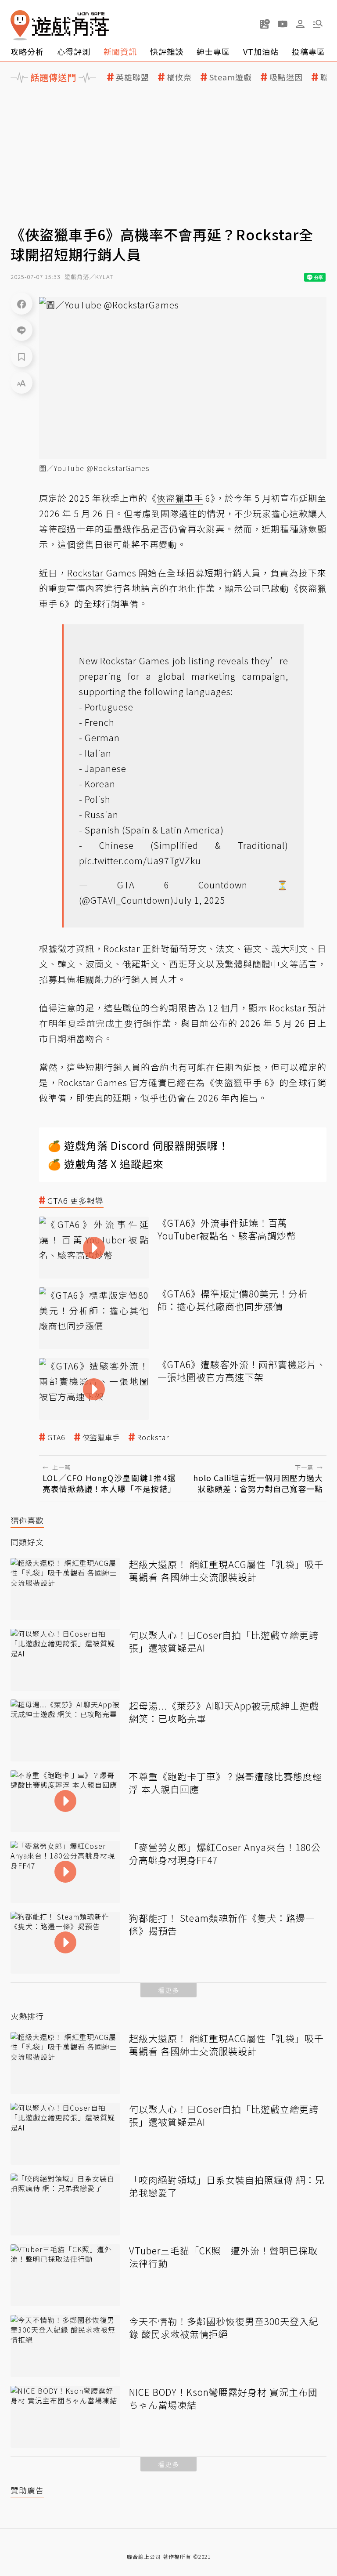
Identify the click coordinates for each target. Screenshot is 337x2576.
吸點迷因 (286, 77)
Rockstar (153, 1437)
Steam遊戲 (231, 77)
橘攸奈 (179, 77)
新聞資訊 (120, 51)
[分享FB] (22, 304)
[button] (318, 24)
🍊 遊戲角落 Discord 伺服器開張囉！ (138, 1145)
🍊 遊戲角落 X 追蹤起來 (106, 1164)
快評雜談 (167, 51)
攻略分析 (27, 51)
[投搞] (265, 24)
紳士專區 (213, 51)
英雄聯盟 (133, 77)
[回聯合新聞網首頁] (20, 25)
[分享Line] (22, 330)
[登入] (300, 24)
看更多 (168, 1990)
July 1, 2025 (199, 900)
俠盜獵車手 (101, 1437)
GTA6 (56, 1437)
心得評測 (74, 51)
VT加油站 (261, 51)
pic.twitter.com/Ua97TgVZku (140, 860)
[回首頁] (60, 25)
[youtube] (283, 24)
